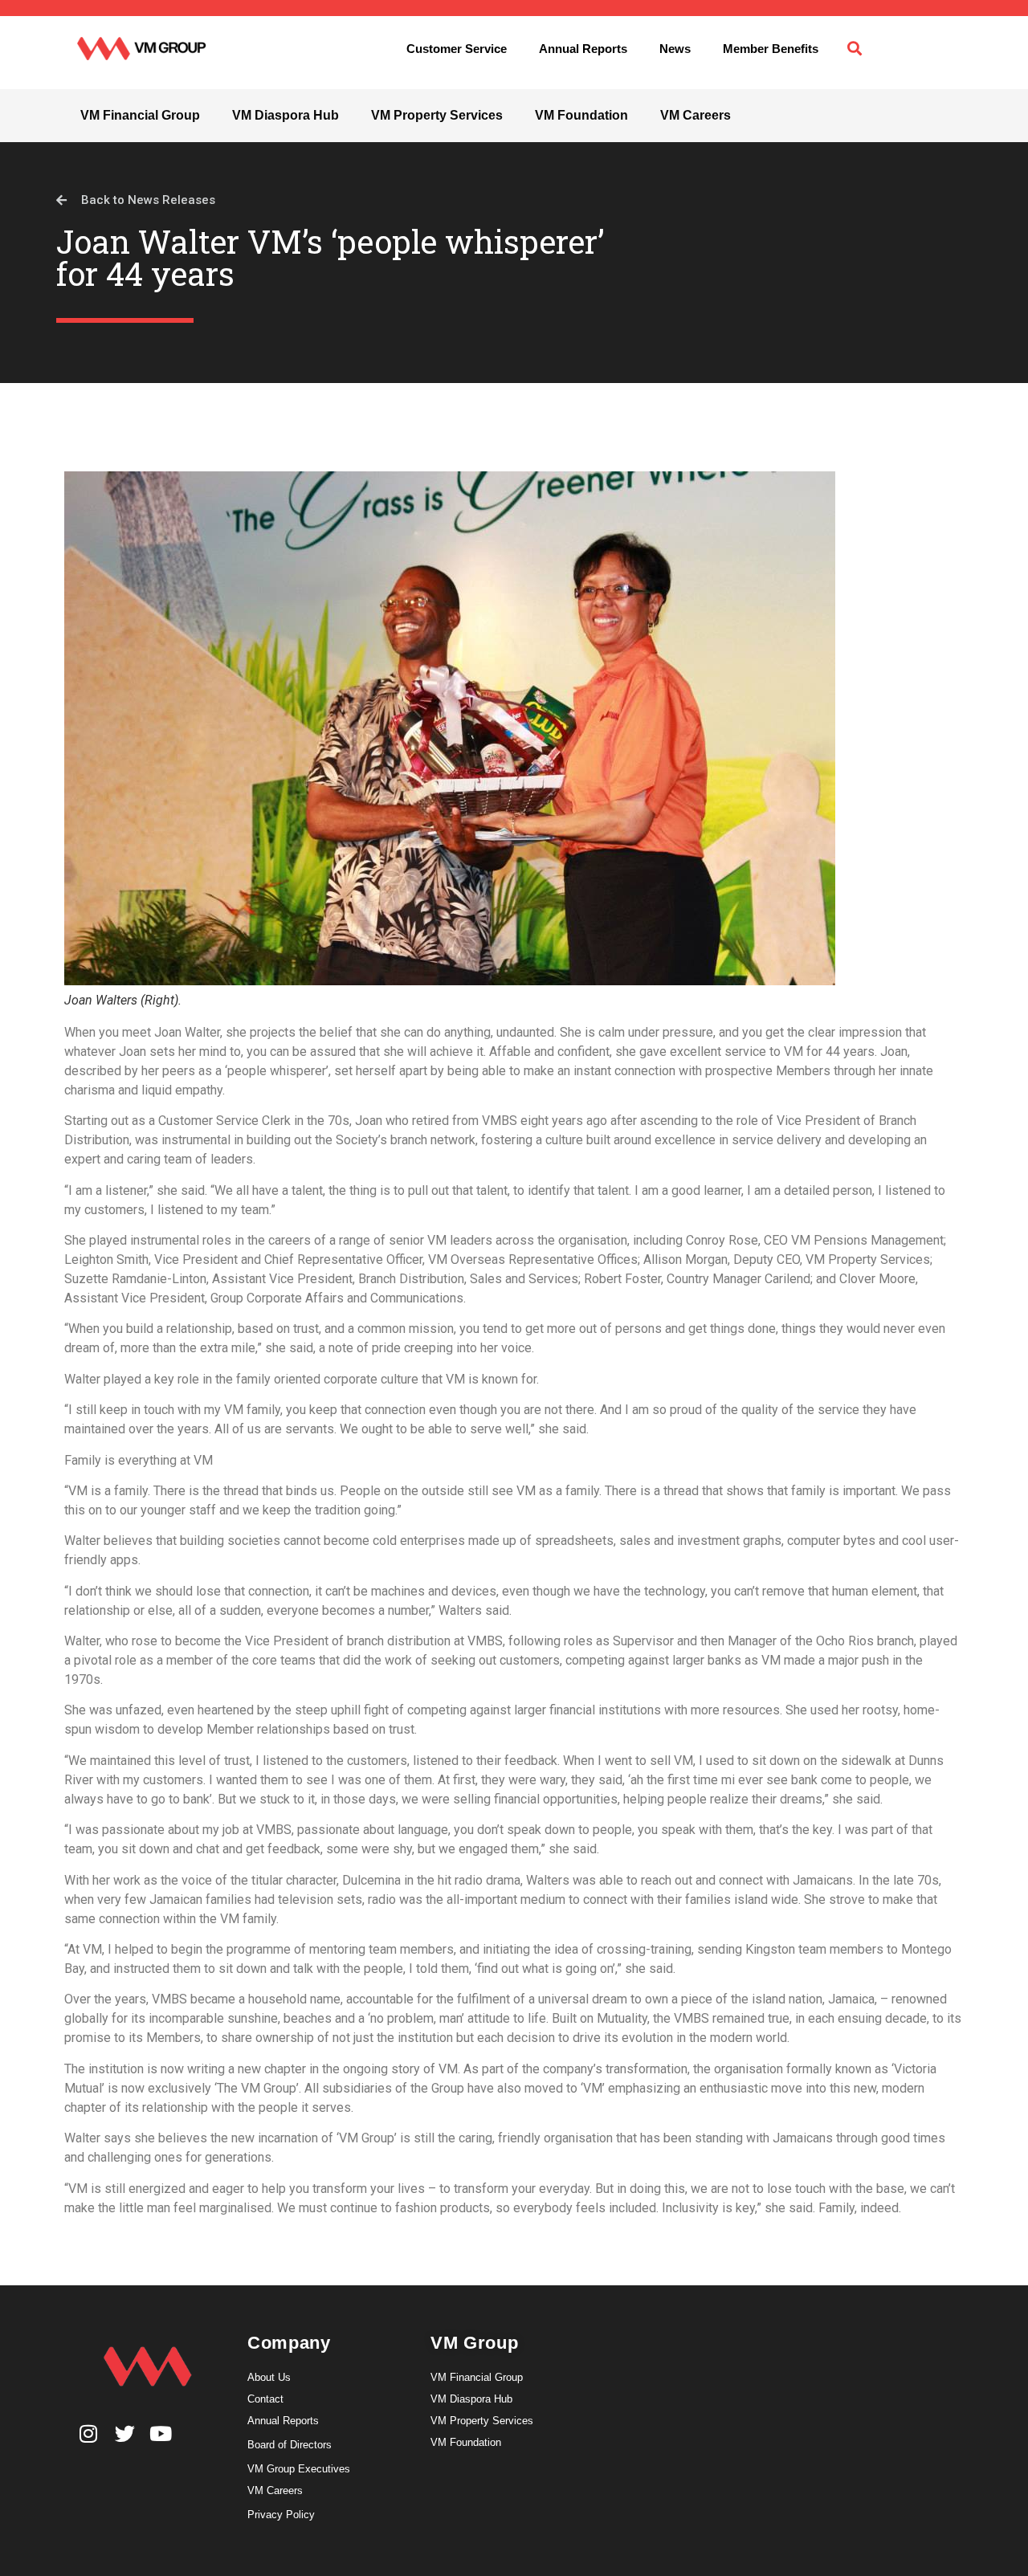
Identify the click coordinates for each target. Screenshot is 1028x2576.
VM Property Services (437, 115)
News (675, 49)
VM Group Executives (299, 2469)
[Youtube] (161, 2433)
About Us (269, 2377)
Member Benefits (771, 49)
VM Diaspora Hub (286, 115)
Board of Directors (290, 2445)
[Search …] (855, 49)
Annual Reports (583, 49)
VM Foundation (581, 115)
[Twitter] (125, 2433)
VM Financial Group (140, 115)
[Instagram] (89, 2433)
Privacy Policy (281, 2515)
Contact (265, 2399)
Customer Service (457, 49)
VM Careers (696, 115)
